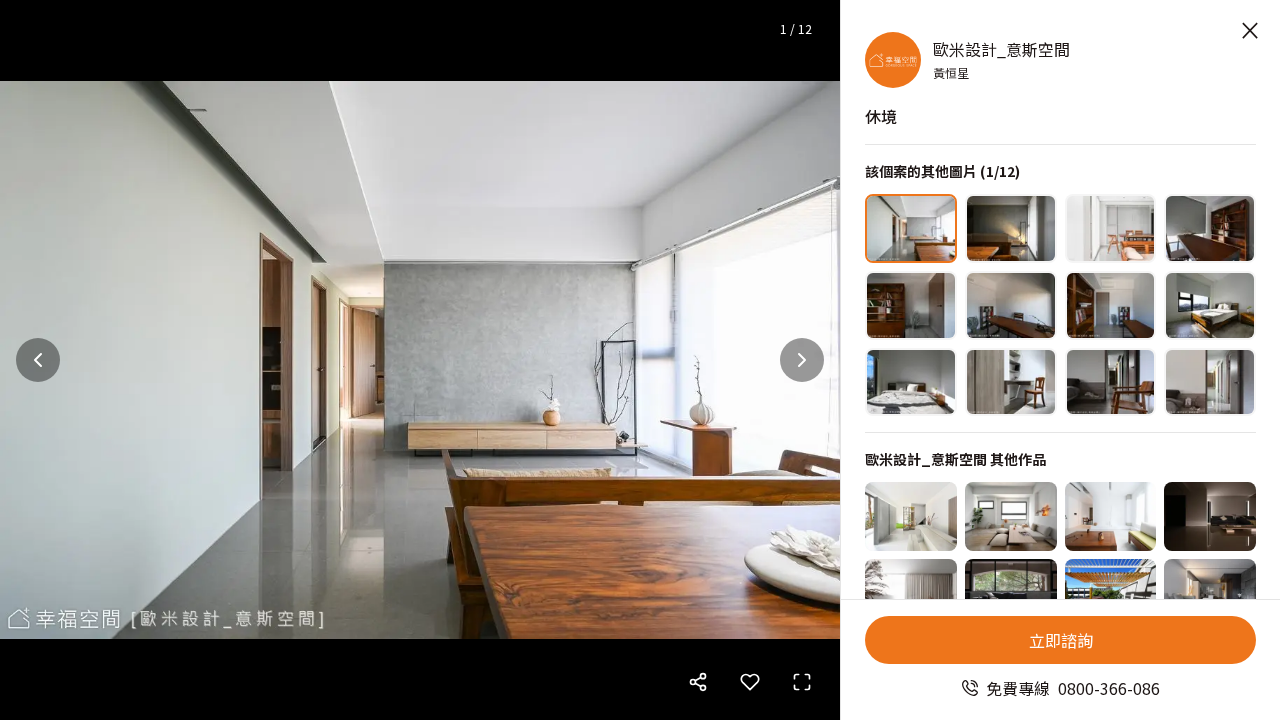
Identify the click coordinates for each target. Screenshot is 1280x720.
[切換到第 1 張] (911, 228)
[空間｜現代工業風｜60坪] (1011, 593)
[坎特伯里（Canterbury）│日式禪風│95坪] (1210, 593)
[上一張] (38, 360)
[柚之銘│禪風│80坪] (1111, 516)
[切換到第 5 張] (911, 305)
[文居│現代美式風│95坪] (911, 593)
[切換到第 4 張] (1210, 228)
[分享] (698, 682)
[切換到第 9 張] (911, 382)
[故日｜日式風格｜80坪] (1210, 516)
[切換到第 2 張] (1011, 228)
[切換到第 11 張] (1111, 382)
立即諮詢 (1061, 640)
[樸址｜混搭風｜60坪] (911, 516)
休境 (881, 116)
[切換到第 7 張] (1111, 305)
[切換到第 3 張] (1111, 228)
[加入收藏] (750, 682)
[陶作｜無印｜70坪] (1011, 516)
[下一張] (802, 360)
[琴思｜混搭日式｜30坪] (1111, 593)
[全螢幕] (802, 682)
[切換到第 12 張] (1210, 382)
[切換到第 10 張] (1011, 382)
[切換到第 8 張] (1210, 305)
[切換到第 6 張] (1011, 305)
